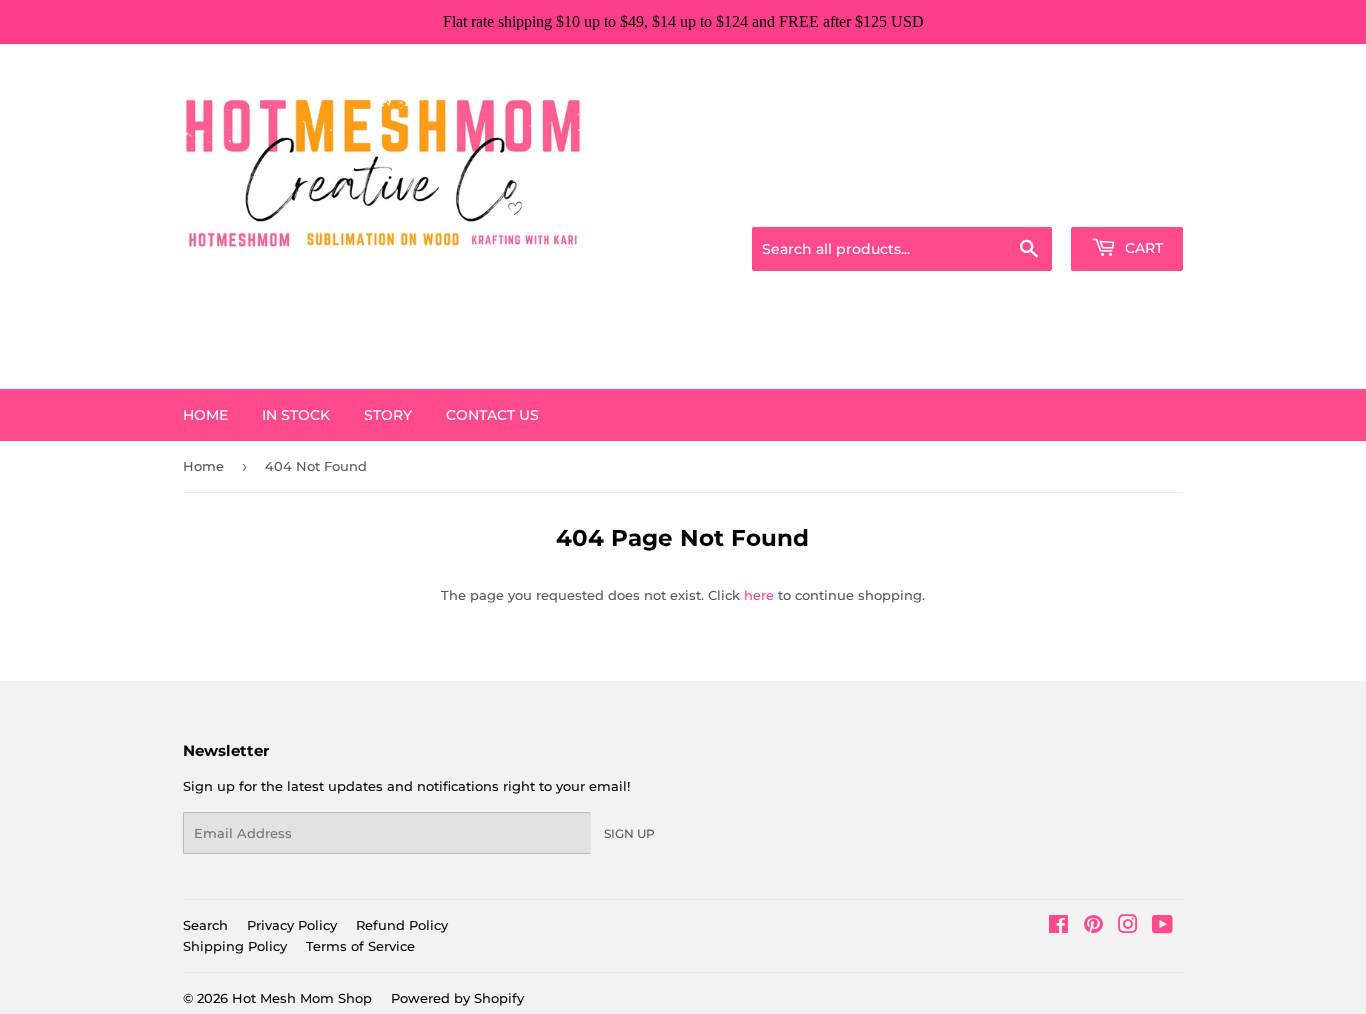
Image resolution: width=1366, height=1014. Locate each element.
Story (388, 415)
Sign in (1025, 202)
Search (205, 925)
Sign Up (629, 833)
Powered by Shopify (457, 998)
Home (205, 415)
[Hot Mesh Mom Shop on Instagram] (1128, 927)
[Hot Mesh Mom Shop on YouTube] (1162, 927)
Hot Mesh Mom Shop (302, 998)
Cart (1142, 248)
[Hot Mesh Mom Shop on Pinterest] (1093, 927)
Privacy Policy (292, 925)
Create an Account (1128, 202)
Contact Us (492, 415)
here (759, 595)
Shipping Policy (235, 946)
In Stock (296, 415)
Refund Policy (402, 925)
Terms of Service (360, 946)
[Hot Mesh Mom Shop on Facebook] (1058, 927)
